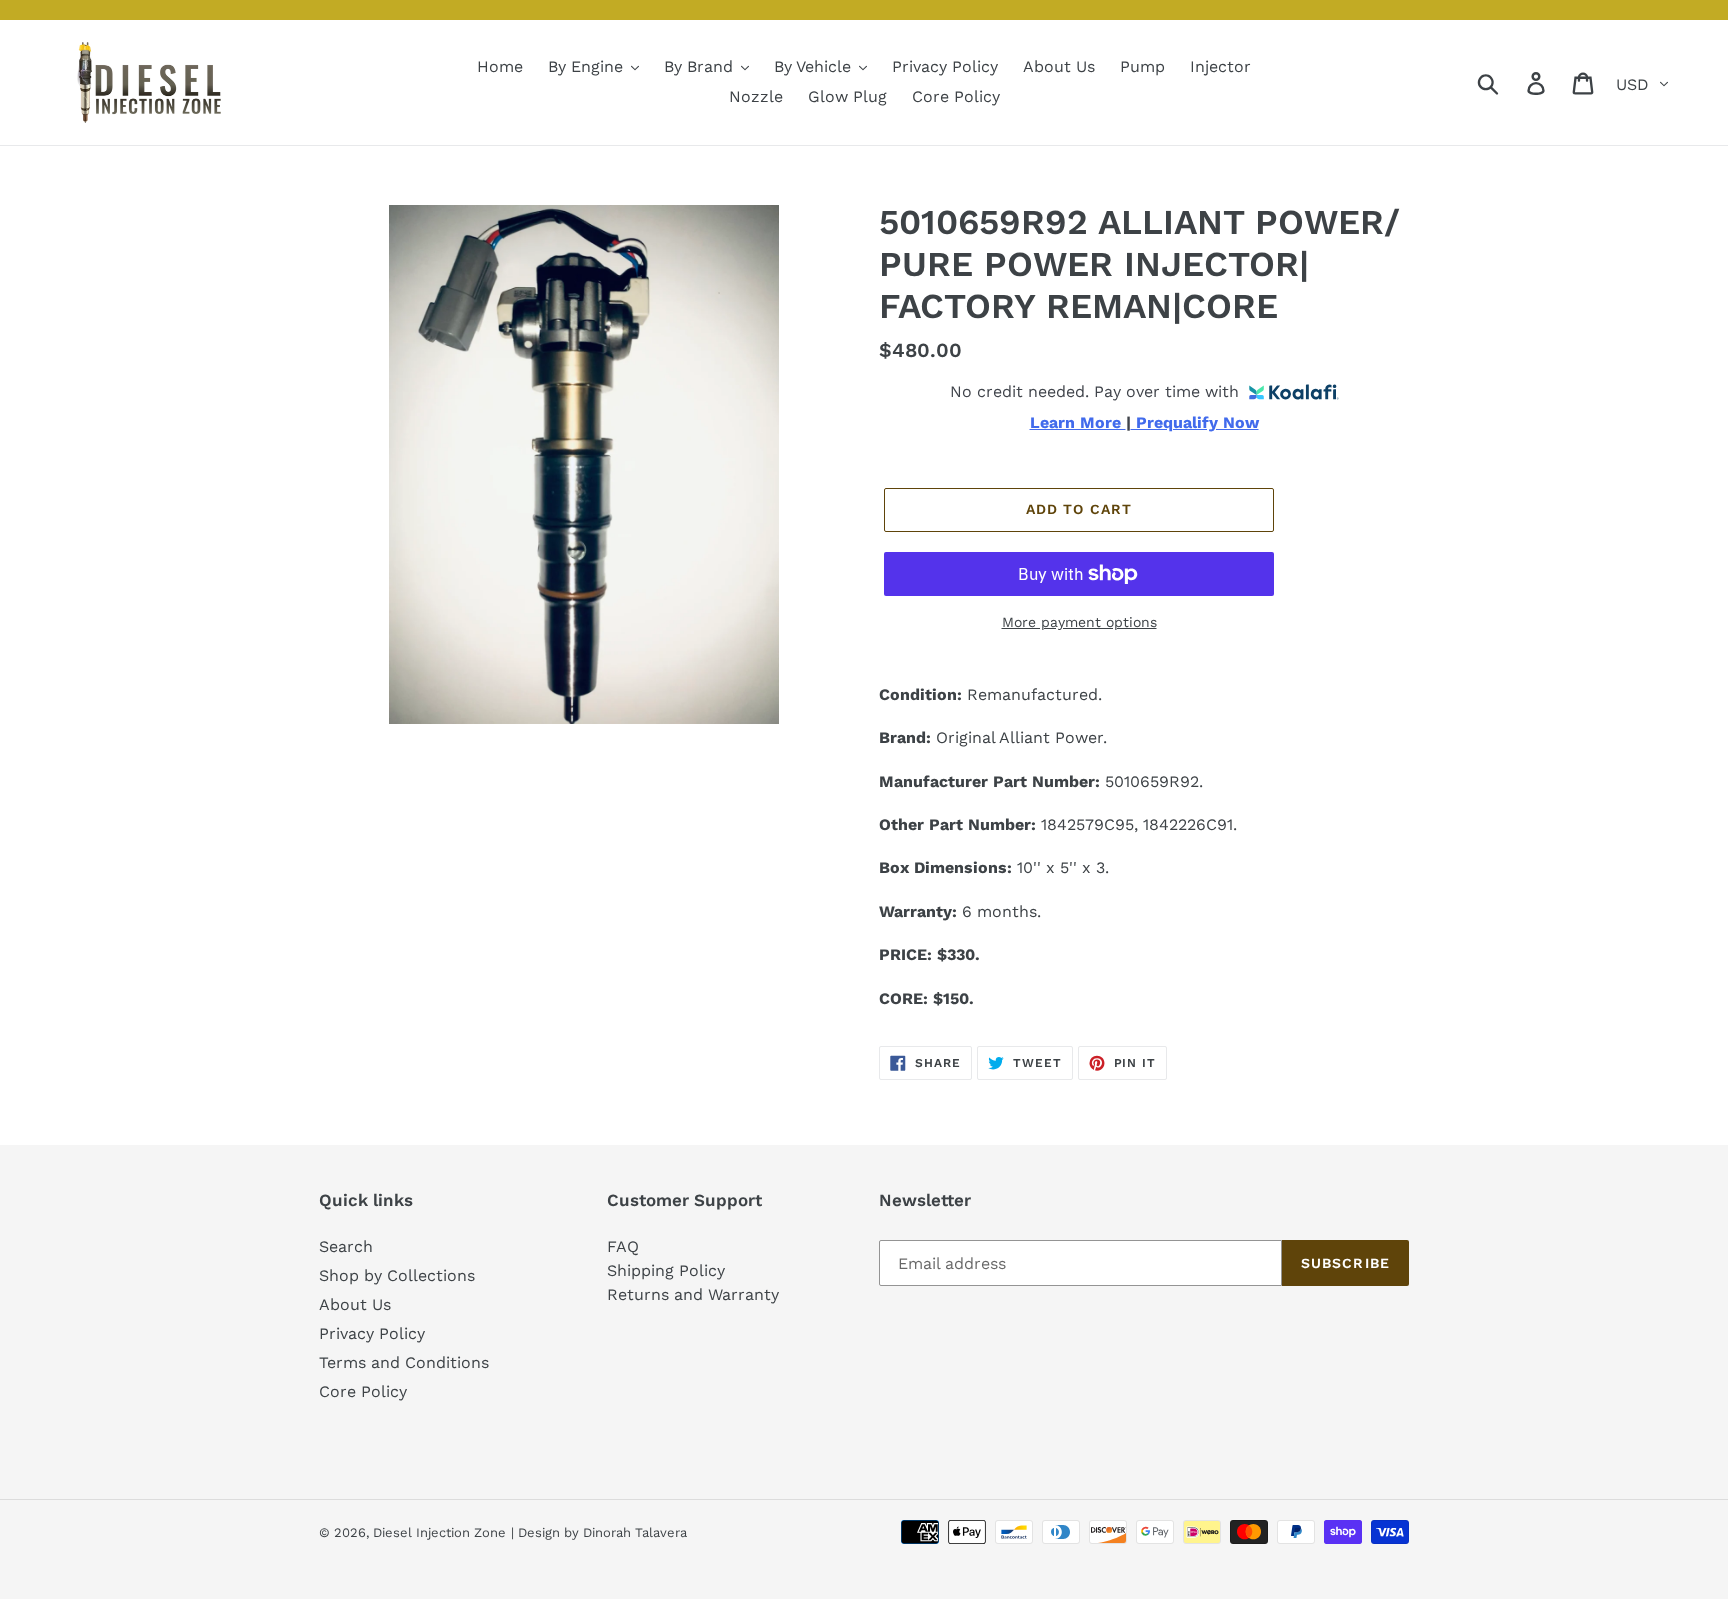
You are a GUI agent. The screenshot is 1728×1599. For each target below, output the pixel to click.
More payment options (1079, 622)
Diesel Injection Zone (439, 1532)
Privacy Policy (372, 1333)
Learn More (1078, 423)
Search (346, 1246)
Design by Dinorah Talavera (602, 1532)
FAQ (623, 1246)
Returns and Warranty (693, 1294)
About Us (355, 1304)
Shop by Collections (397, 1275)
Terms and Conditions (404, 1362)
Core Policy (363, 1391)
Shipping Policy (666, 1270)
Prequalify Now (1195, 423)
